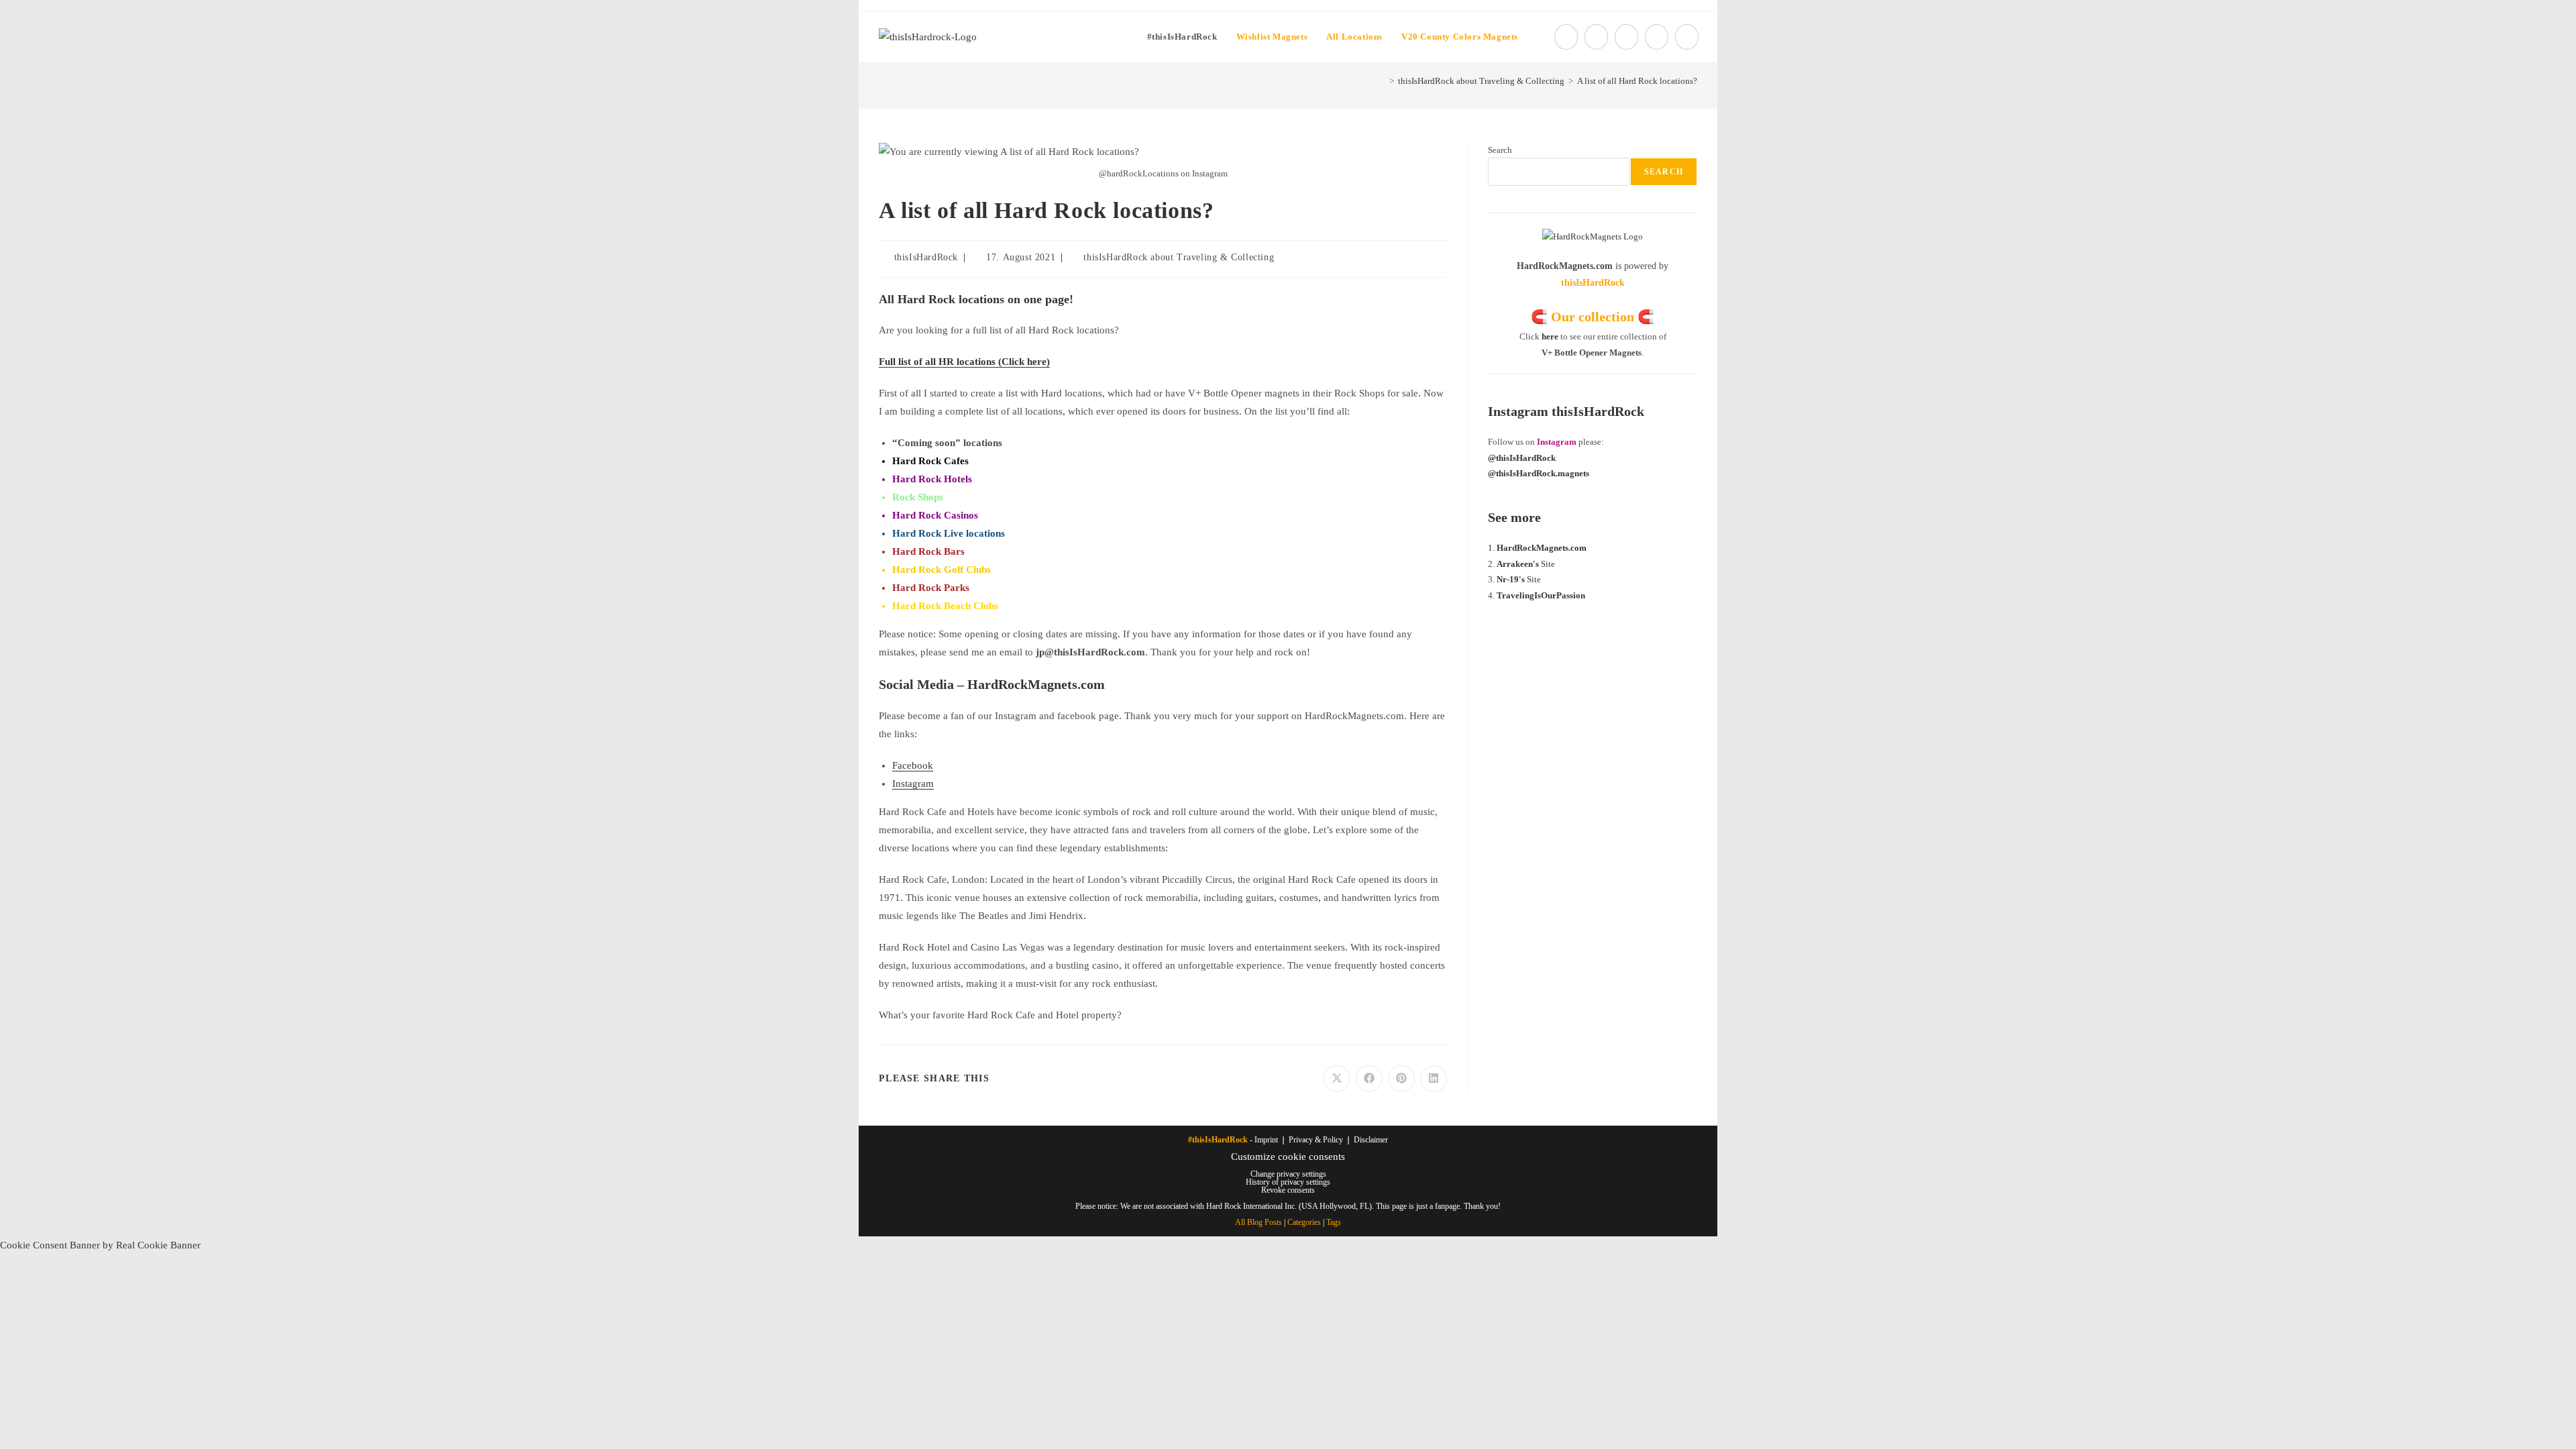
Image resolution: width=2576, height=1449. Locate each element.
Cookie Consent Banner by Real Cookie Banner (100, 1245)
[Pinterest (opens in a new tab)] (1626, 37)
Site (1526, 564)
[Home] (1382, 81)
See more (1514, 517)
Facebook (913, 765)
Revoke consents (1288, 1190)
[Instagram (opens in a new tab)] (1657, 37)
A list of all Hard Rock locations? (1637, 81)
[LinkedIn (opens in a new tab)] (1687, 37)
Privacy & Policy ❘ (1321, 1140)
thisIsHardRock (926, 257)
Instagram (913, 784)
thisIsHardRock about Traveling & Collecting (1179, 257)
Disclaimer (1371, 1140)
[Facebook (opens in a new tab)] (1596, 37)
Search (1500, 150)
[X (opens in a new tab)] (1566, 37)
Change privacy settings (1288, 1174)
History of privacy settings (1288, 1182)
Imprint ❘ (1272, 1140)
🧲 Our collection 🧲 (1593, 317)
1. (1492, 548)
